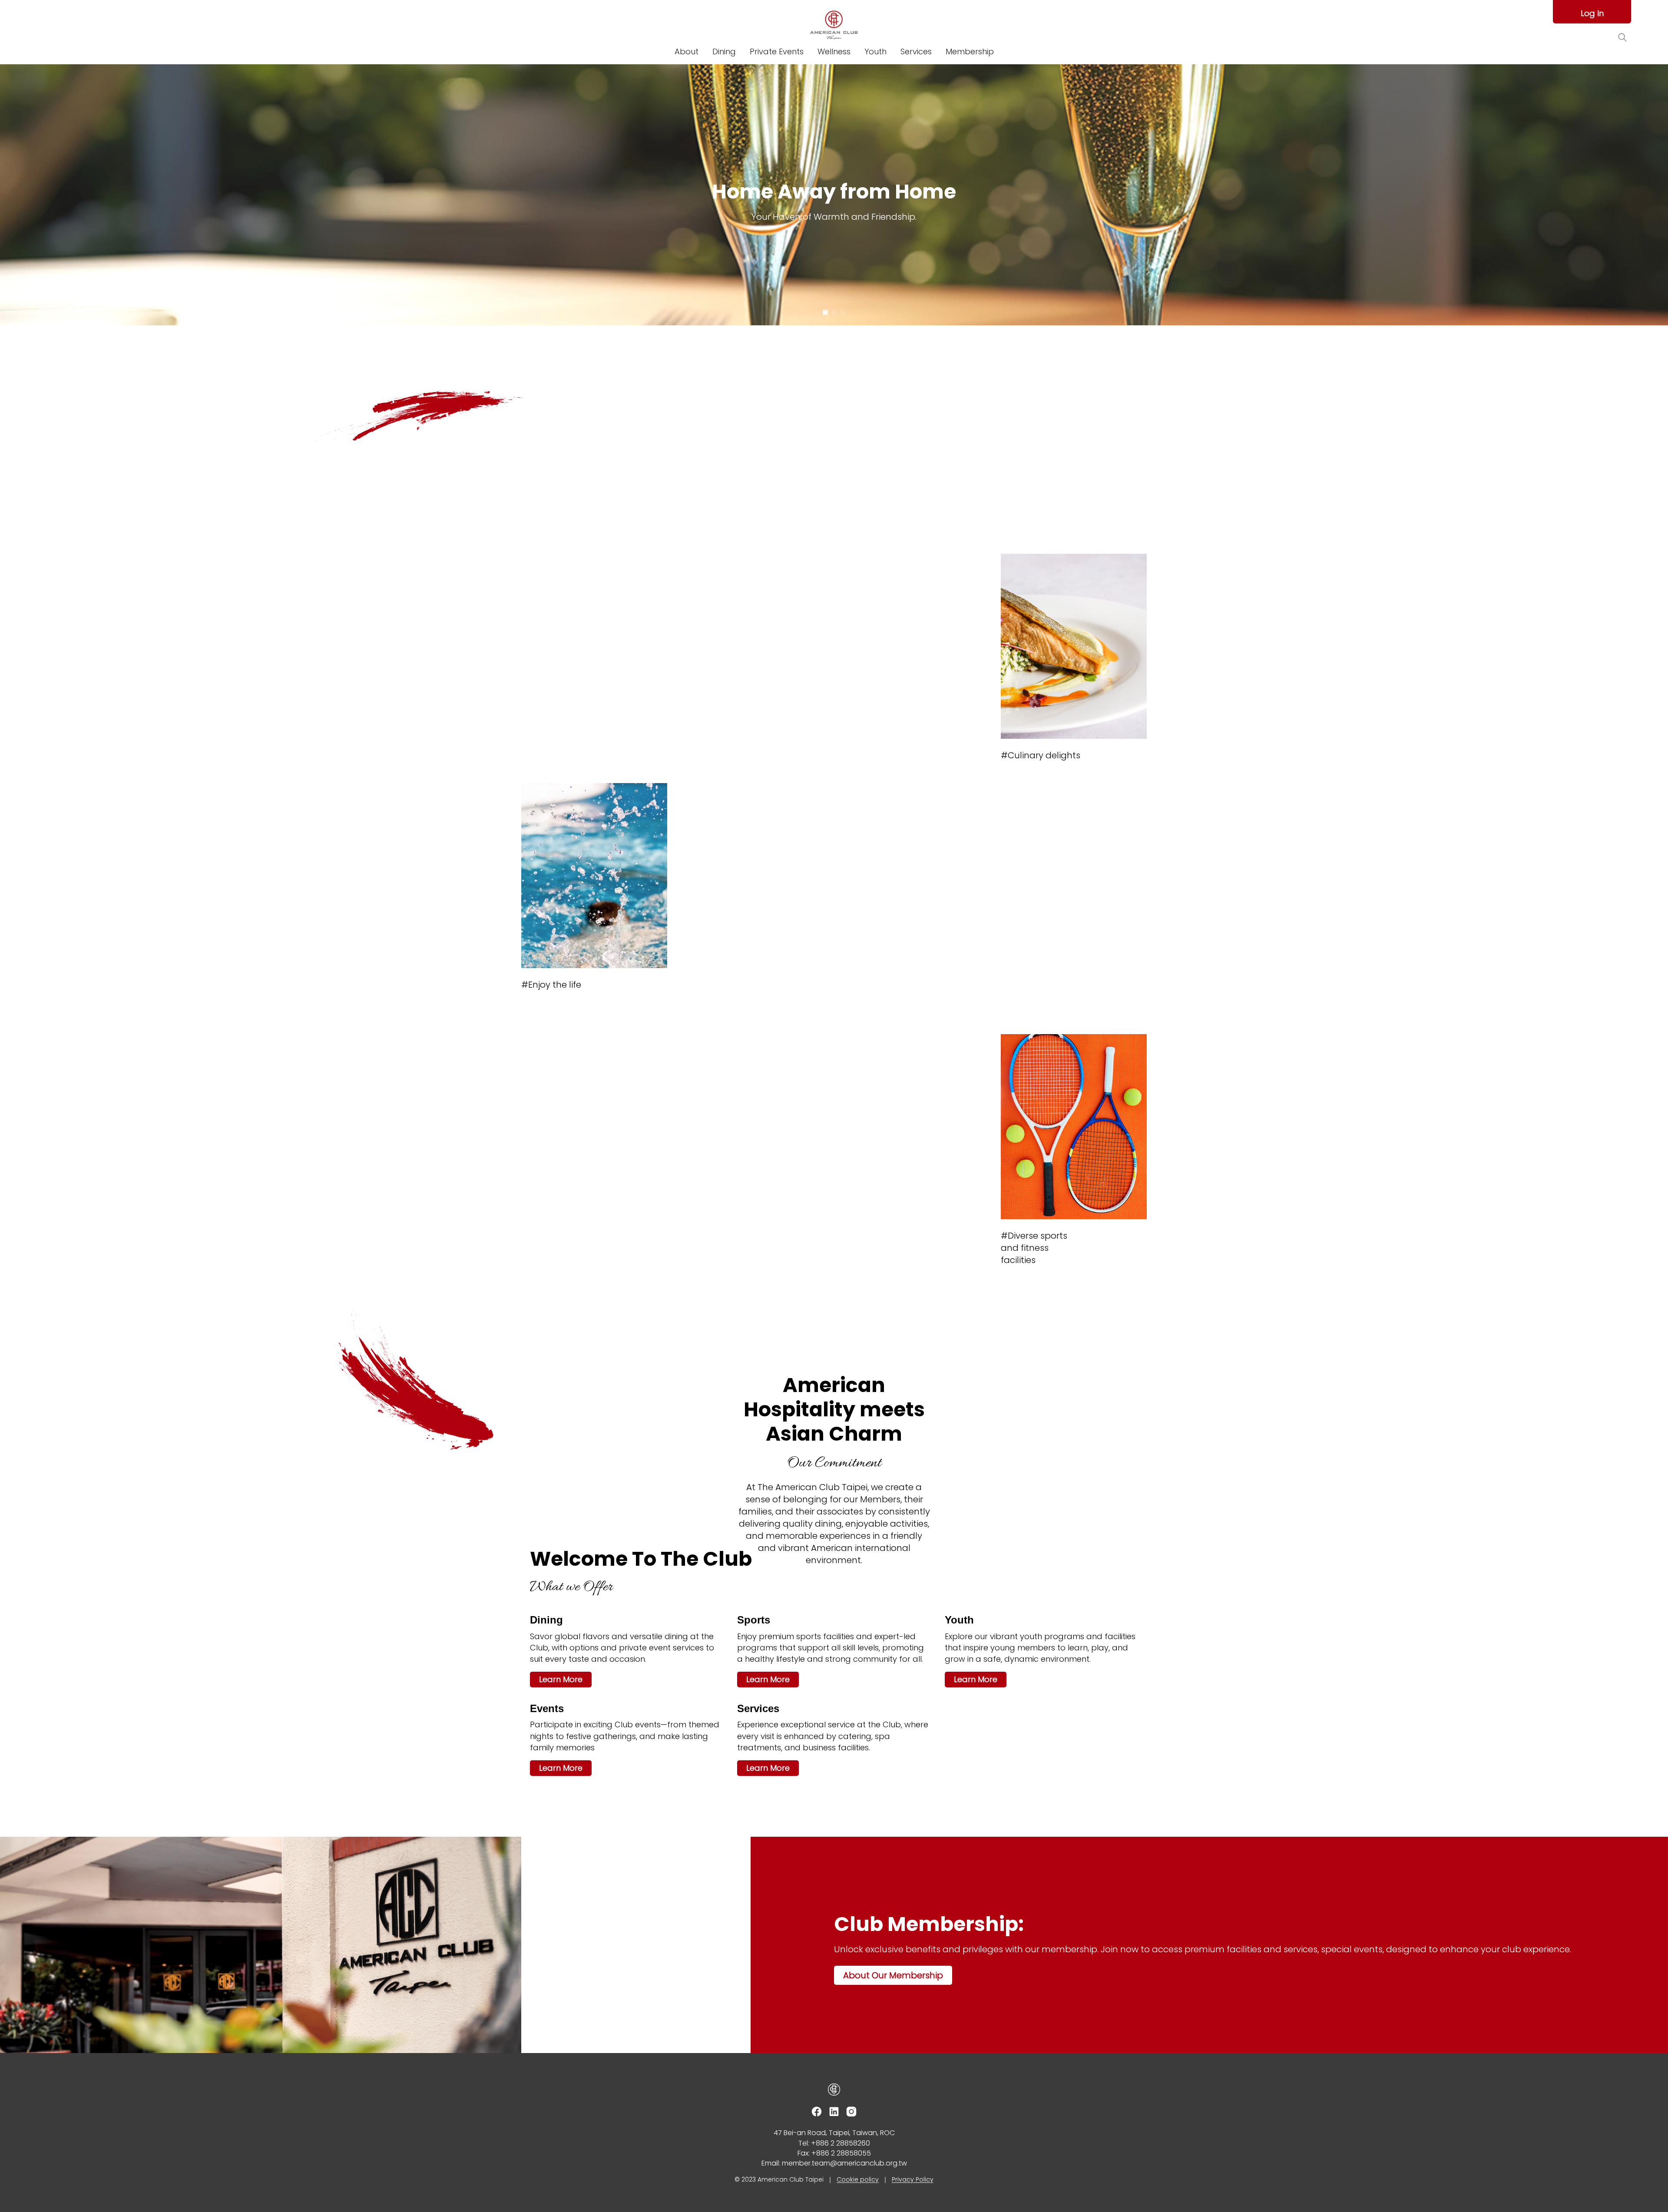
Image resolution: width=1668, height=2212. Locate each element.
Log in (1592, 13)
